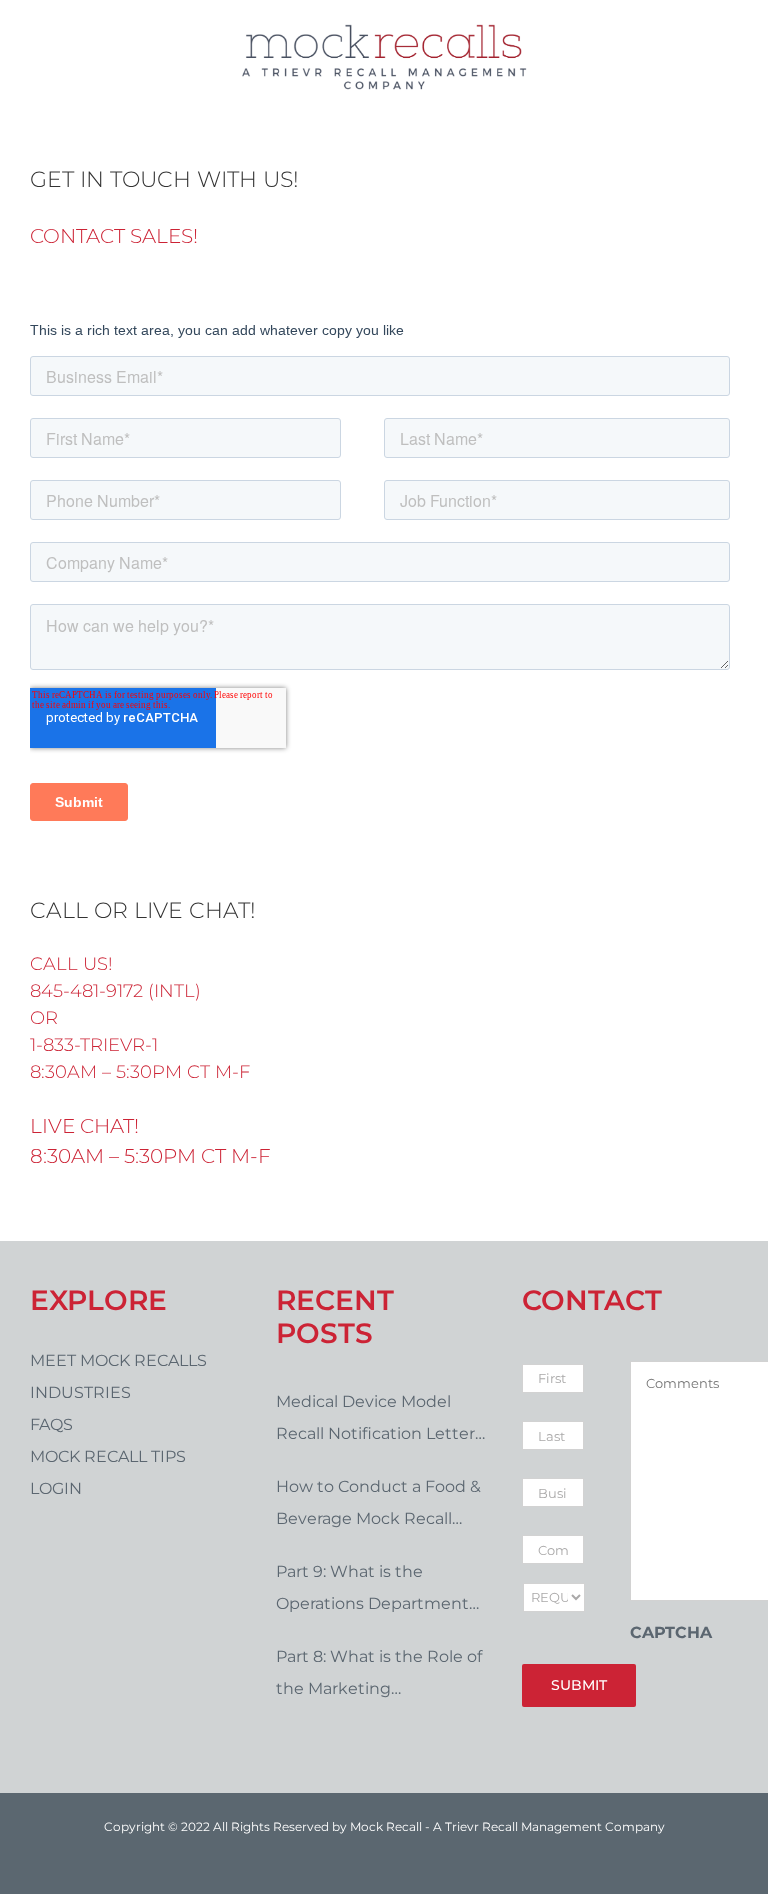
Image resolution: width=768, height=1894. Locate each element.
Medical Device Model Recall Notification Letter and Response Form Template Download (375, 1421)
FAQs (51, 1424)
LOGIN (56, 1488)
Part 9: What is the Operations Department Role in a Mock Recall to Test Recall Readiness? (372, 1591)
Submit (579, 1685)
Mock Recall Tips (108, 1456)
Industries (80, 1392)
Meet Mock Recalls (118, 1360)
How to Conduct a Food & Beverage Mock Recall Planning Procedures (378, 1506)
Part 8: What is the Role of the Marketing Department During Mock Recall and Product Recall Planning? (380, 1676)
